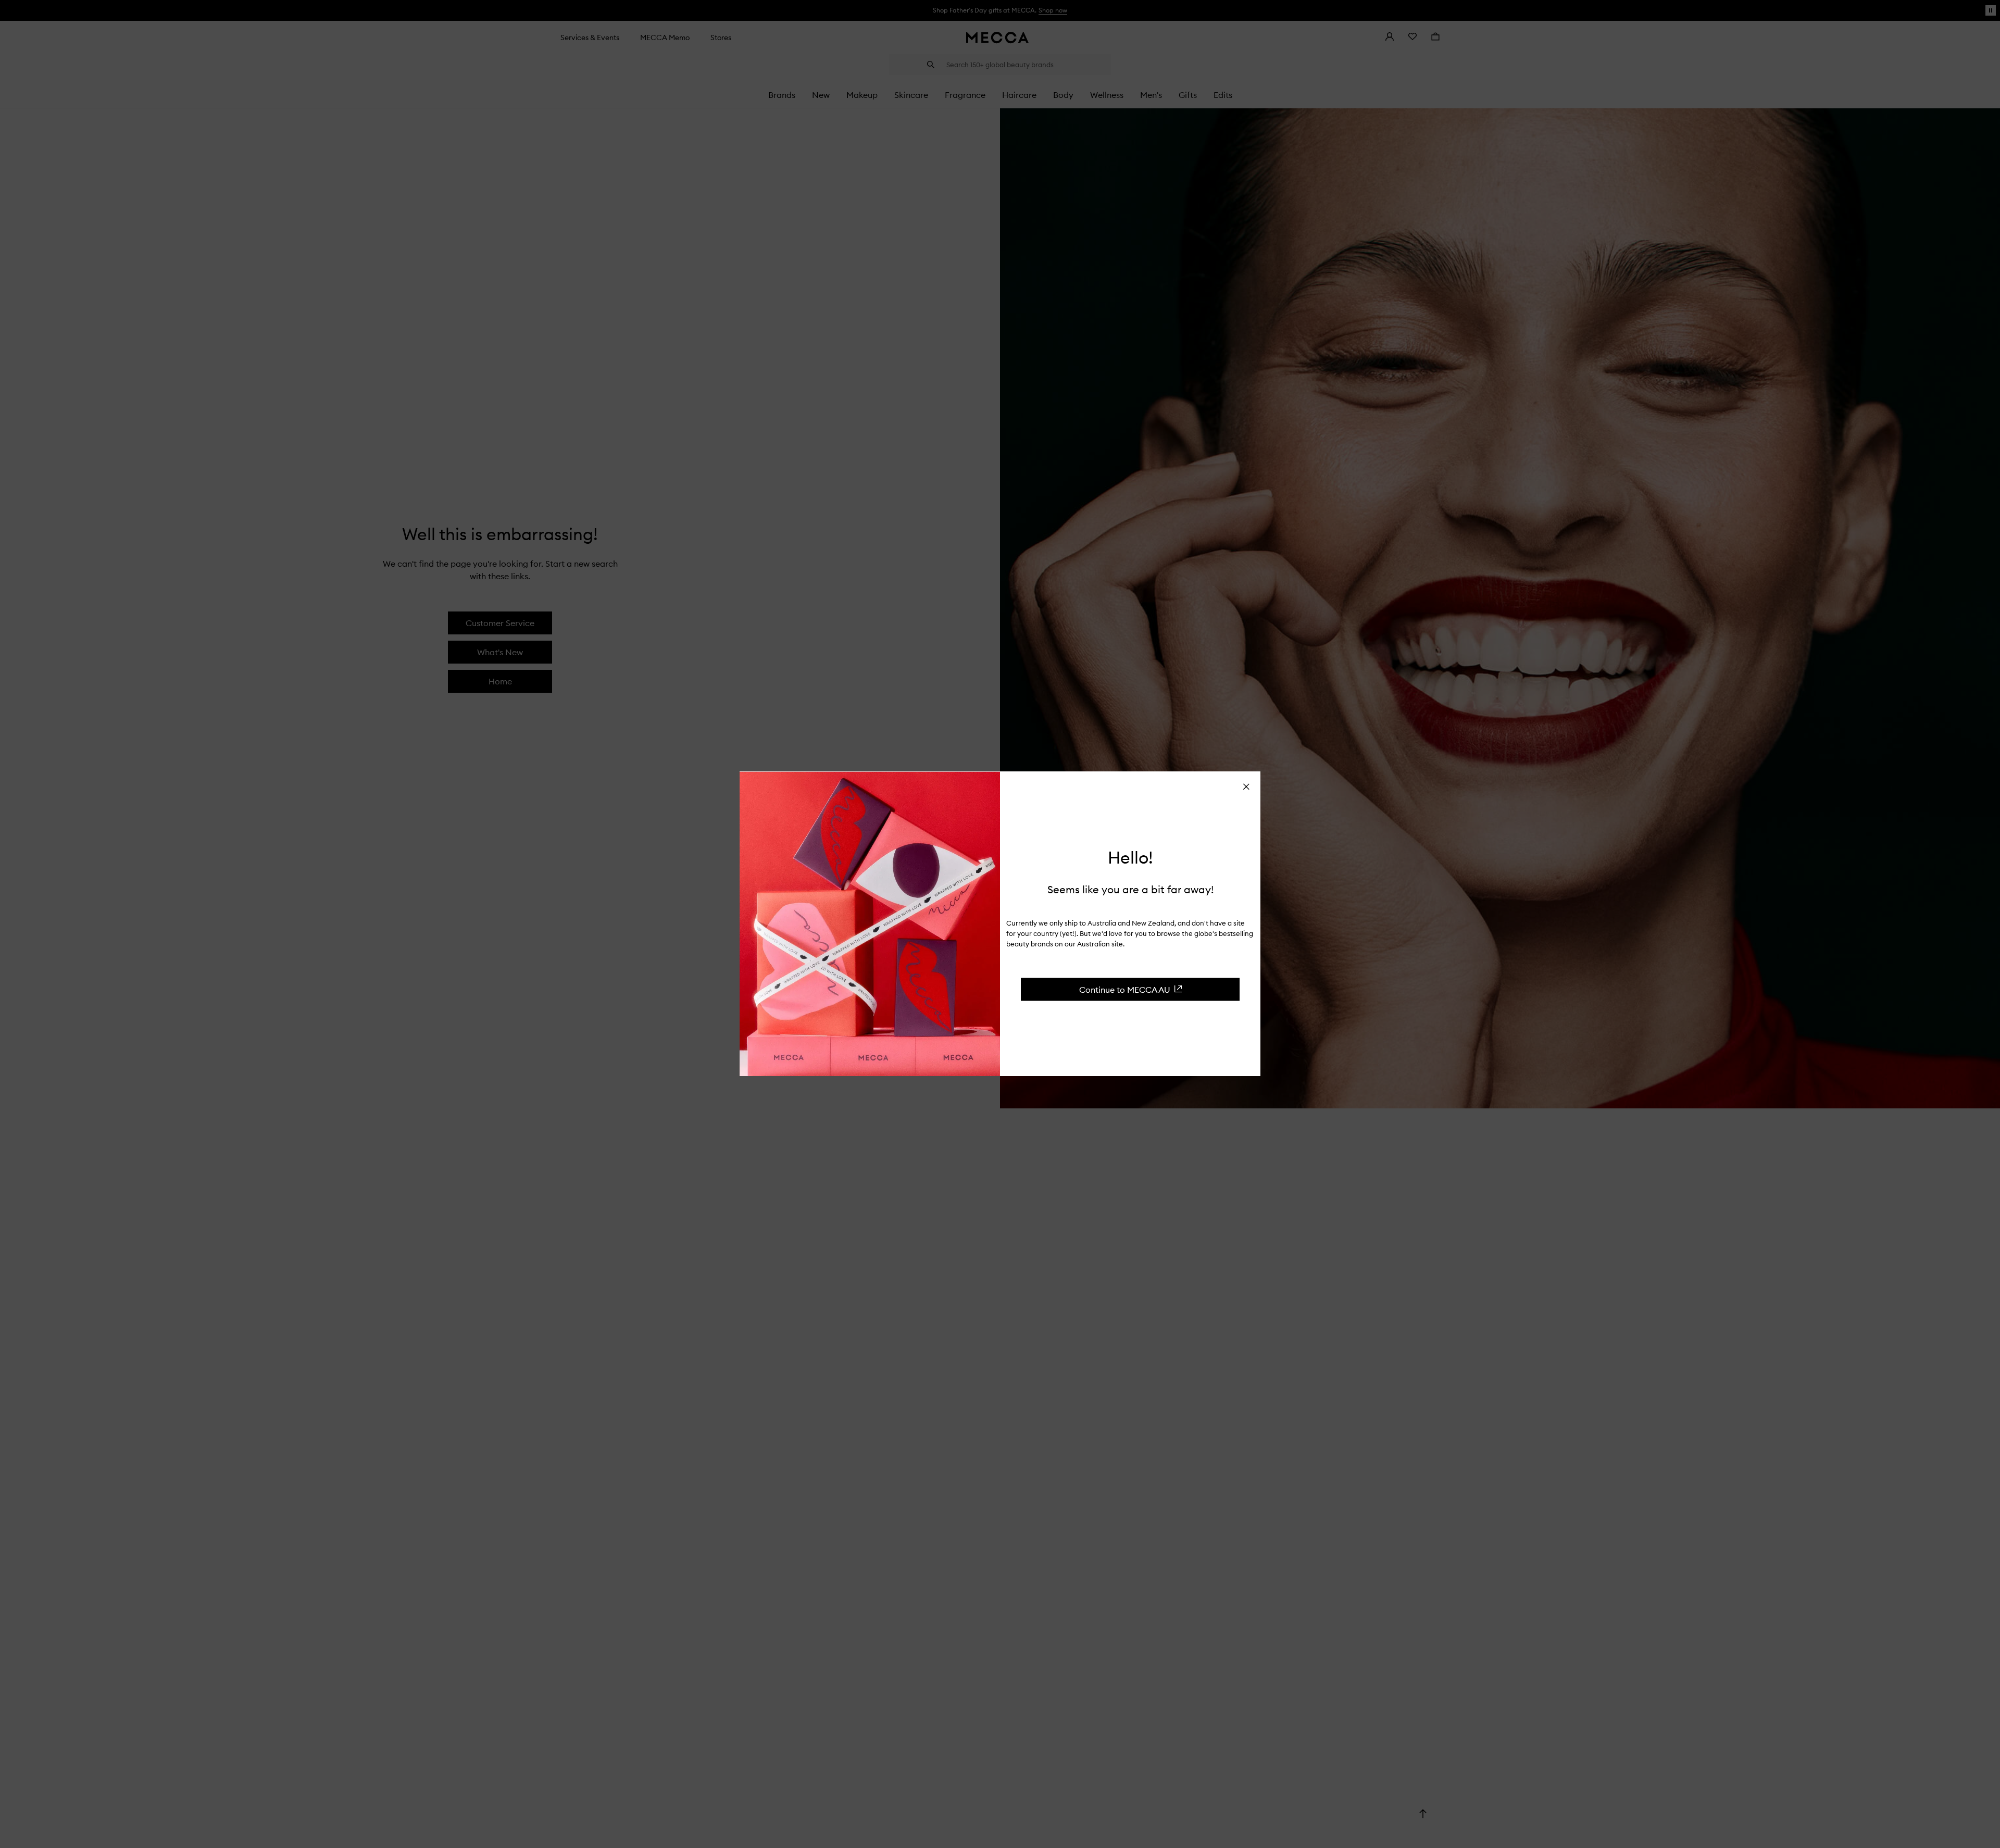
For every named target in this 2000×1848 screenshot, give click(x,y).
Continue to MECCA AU (1125, 989)
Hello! (1130, 858)
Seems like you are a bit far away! (1130, 889)
